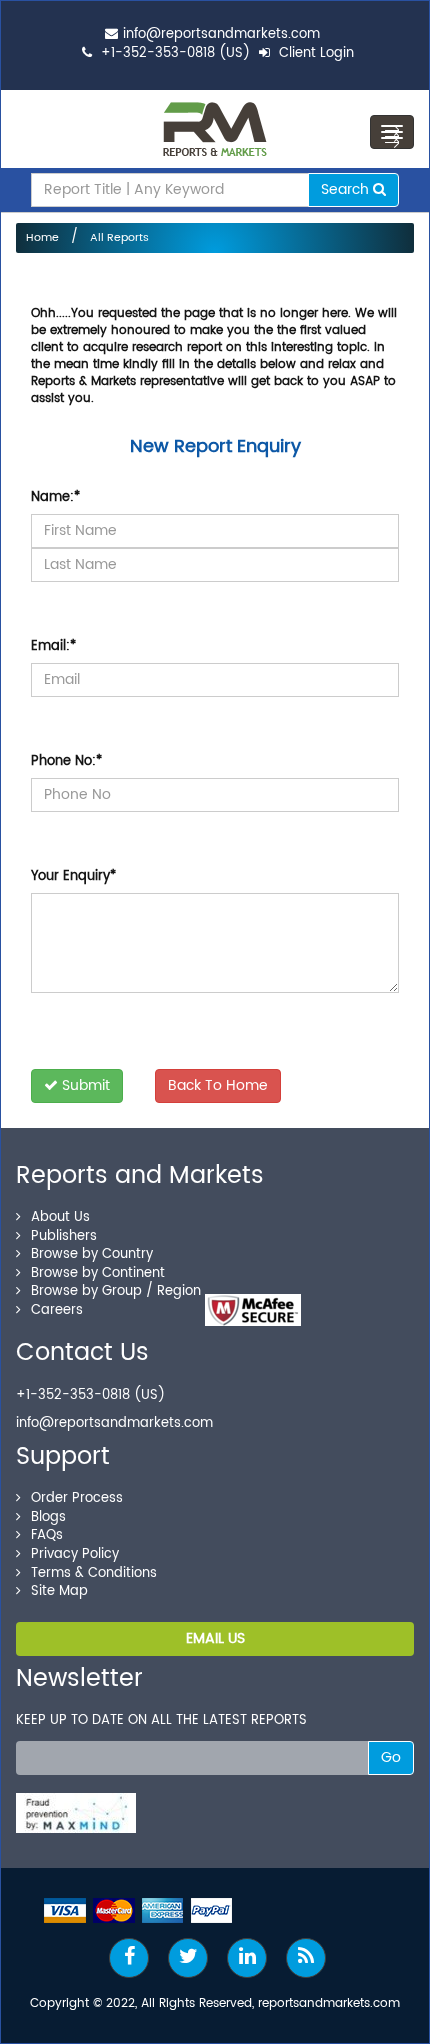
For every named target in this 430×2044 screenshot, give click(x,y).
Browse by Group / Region (116, 1291)
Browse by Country (92, 1254)
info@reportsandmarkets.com (221, 34)
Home (42, 238)
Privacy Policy (75, 1554)
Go (391, 1757)
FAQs (47, 1535)
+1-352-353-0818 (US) (175, 53)
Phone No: (66, 761)
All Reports (119, 238)
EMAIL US (215, 1638)
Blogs (48, 1517)
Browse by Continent (98, 1273)
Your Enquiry (73, 876)
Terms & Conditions (94, 1573)
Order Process (77, 1498)
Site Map (59, 1591)
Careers (57, 1310)
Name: (55, 497)
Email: (53, 646)
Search (347, 189)
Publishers (64, 1236)
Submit (84, 1085)
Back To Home (218, 1085)
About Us (60, 1217)
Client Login (314, 53)
